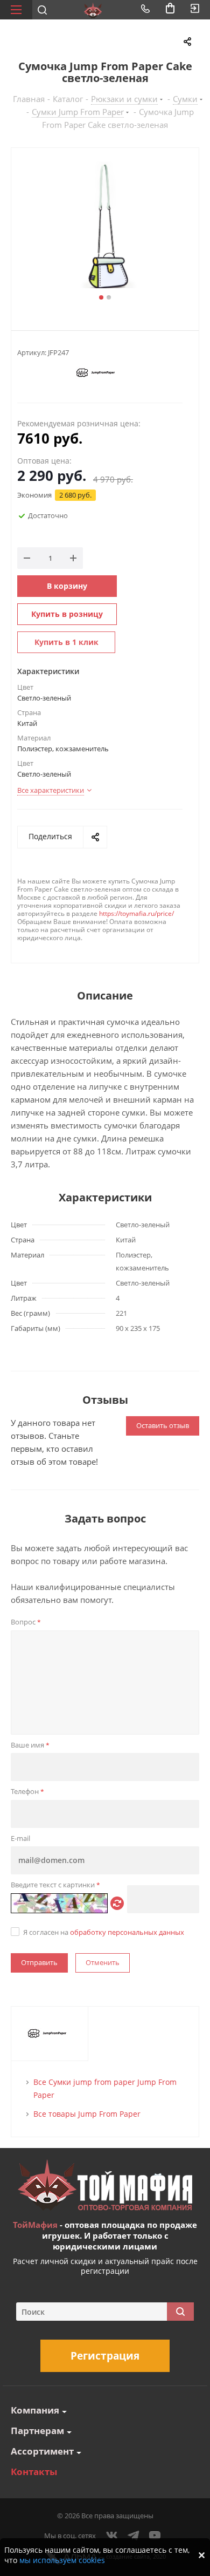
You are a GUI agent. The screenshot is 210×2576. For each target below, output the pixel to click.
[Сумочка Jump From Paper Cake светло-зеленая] (105, 226)
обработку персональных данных (127, 1932)
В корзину (67, 586)
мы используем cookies (62, 2560)
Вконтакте (112, 2536)
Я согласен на (104, 1932)
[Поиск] (180, 2312)
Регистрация (105, 2356)
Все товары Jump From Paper (87, 2114)
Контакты (34, 2472)
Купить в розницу (67, 614)
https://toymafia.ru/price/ (136, 913)
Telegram (134, 2536)
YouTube (155, 2536)
